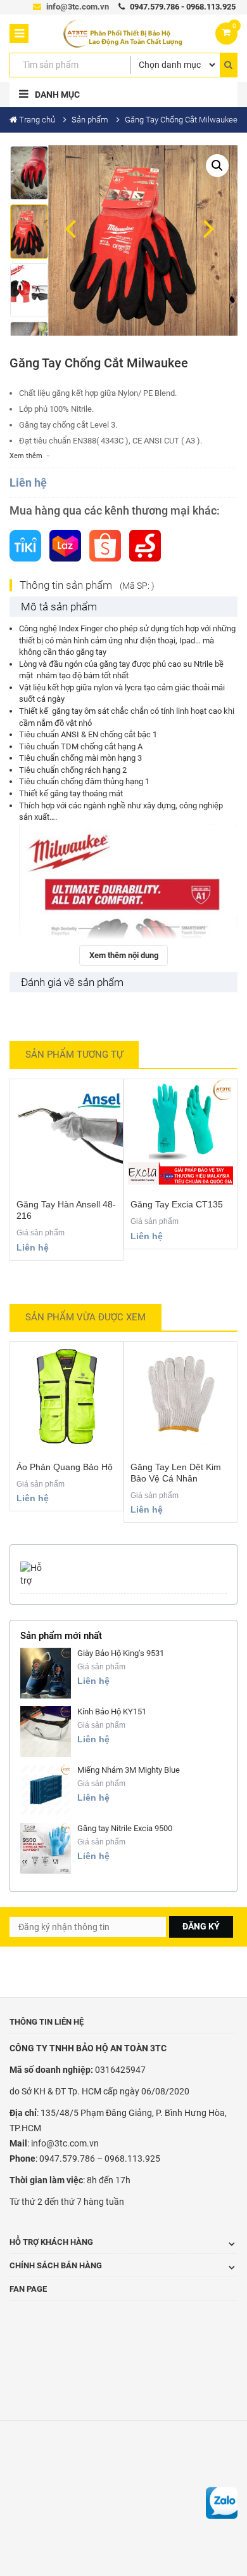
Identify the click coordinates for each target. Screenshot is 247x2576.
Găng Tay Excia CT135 (177, 1204)
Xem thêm (26, 456)
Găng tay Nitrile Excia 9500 (125, 1828)
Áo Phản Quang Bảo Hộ (65, 1467)
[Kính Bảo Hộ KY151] (46, 1732)
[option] (29, 175)
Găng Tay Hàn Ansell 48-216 (66, 1210)
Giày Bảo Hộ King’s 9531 (121, 1653)
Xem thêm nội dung (124, 955)
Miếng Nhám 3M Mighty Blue (129, 1770)
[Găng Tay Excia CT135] (180, 1132)
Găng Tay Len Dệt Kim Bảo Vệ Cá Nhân (176, 1473)
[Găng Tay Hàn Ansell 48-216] (66, 1132)
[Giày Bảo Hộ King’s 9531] (46, 1673)
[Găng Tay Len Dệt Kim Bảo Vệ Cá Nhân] (180, 1395)
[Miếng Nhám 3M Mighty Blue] (46, 1790)
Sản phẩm (90, 120)
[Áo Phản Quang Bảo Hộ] (66, 1395)
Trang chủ (37, 120)
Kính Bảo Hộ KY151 (112, 1712)
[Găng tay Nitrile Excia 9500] (46, 1848)
